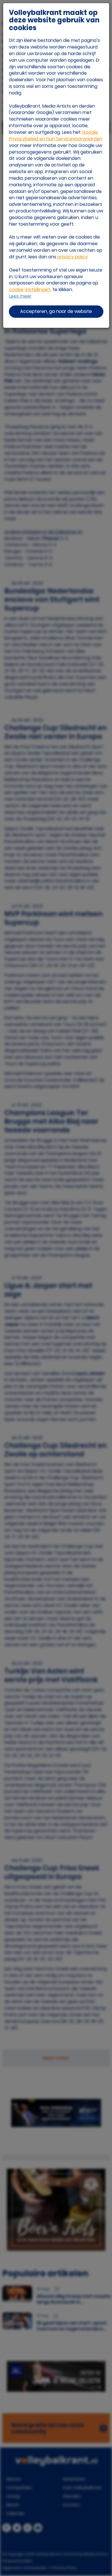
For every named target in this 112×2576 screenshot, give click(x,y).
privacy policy (73, 257)
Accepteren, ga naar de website (56, 311)
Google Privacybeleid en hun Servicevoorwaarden (56, 135)
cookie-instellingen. (30, 289)
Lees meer (20, 296)
